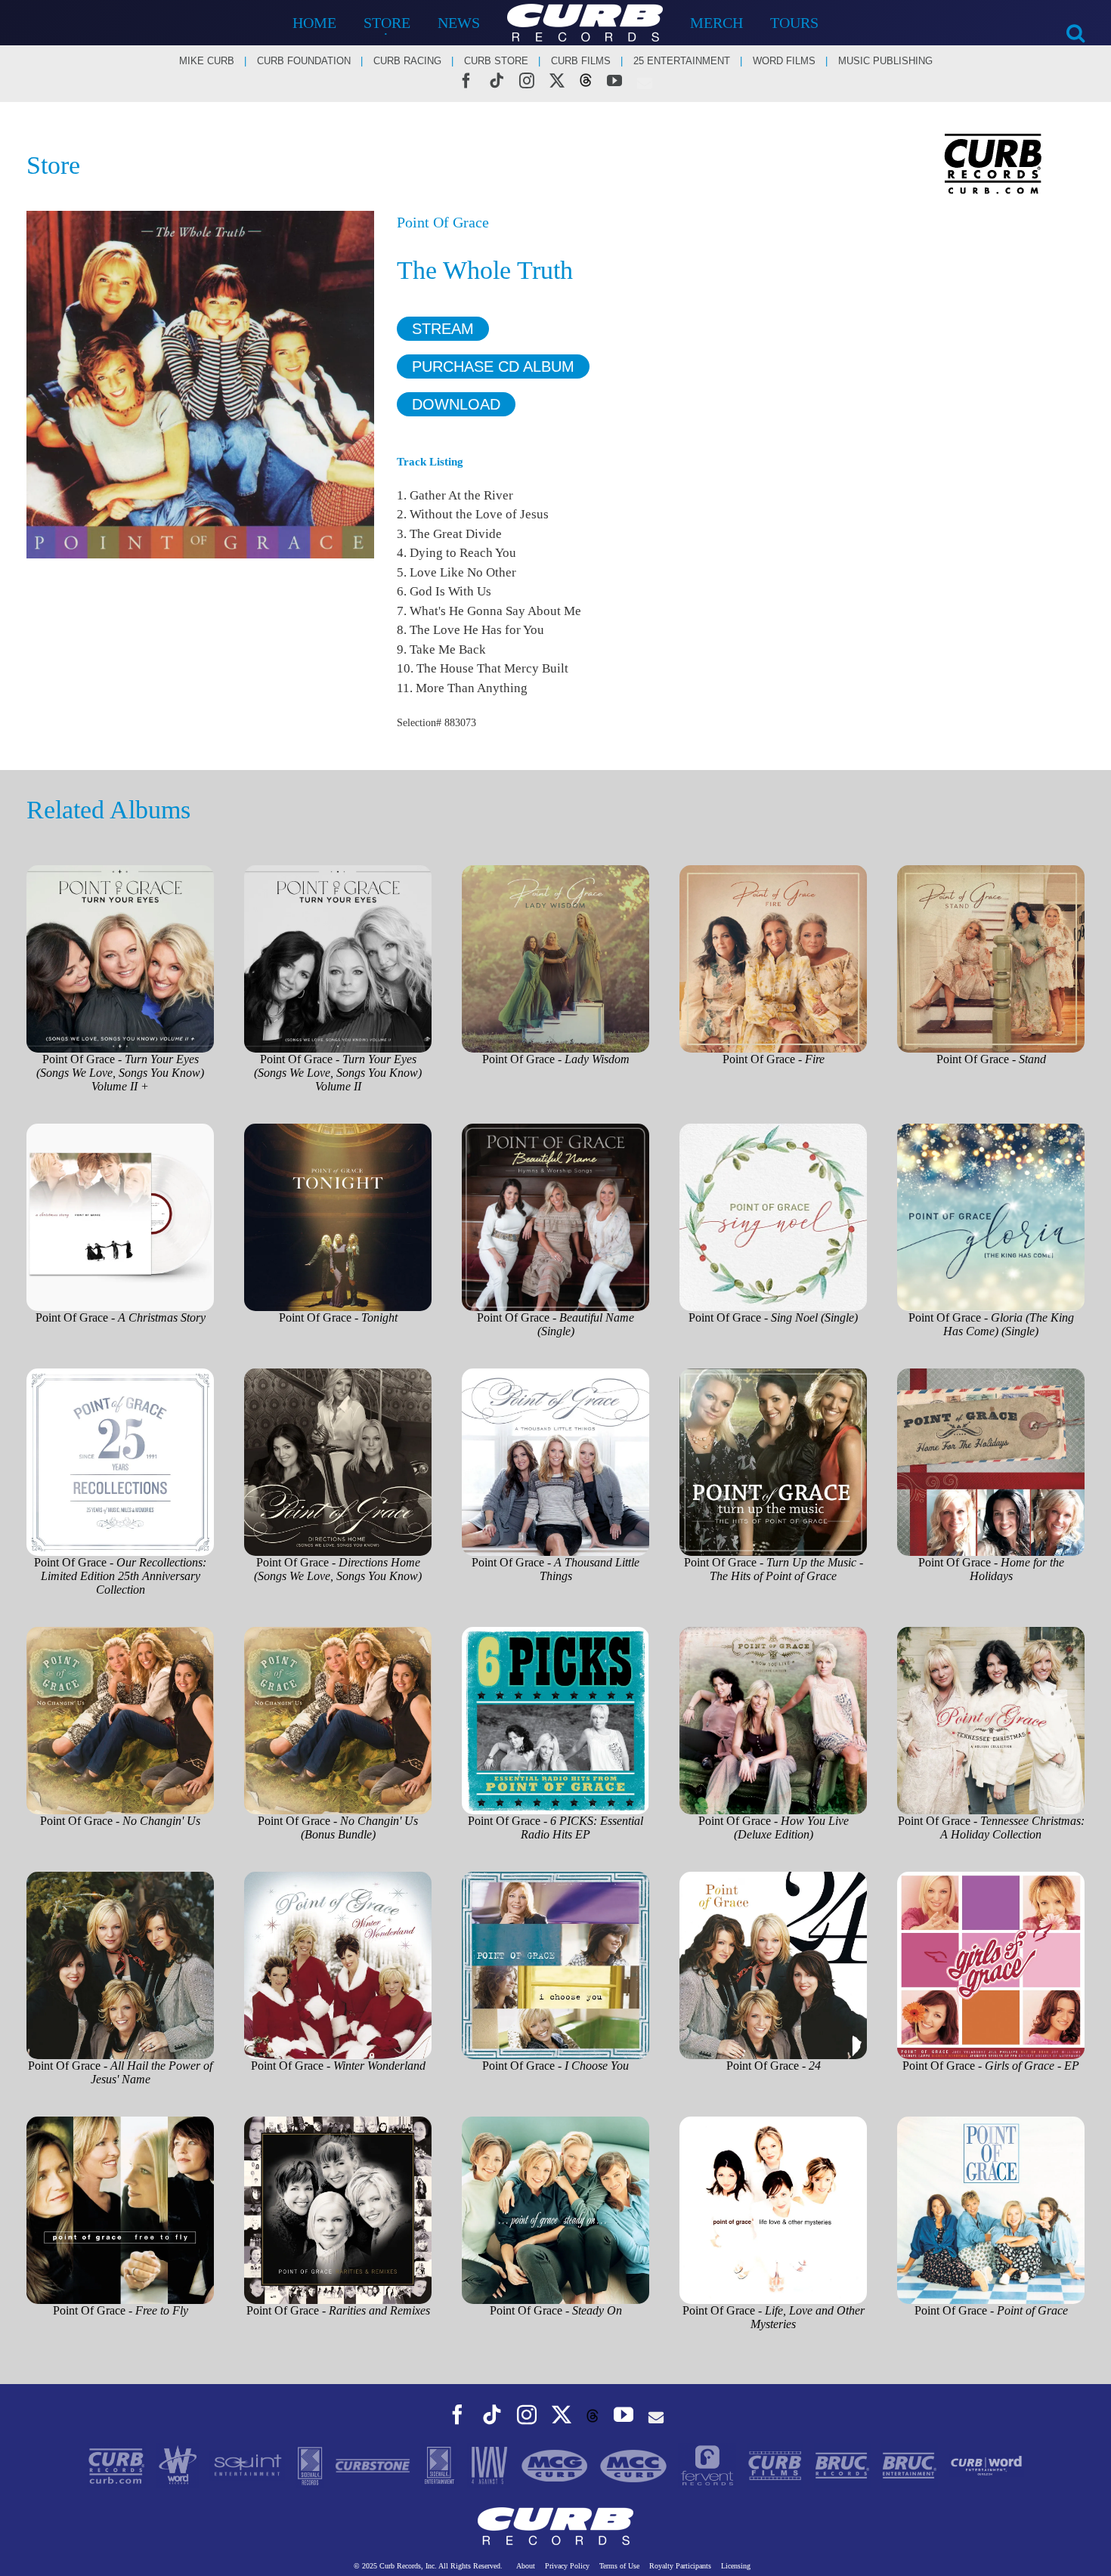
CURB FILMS (581, 61)
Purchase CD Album (493, 366)
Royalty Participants (680, 2566)
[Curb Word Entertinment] (986, 2465)
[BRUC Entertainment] (911, 2465)
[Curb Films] (777, 2465)
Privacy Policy (567, 2566)
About (526, 2566)
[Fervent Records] (709, 2465)
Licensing (736, 2566)
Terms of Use (619, 2566)
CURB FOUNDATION (304, 61)
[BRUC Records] (844, 2465)
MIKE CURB (207, 61)
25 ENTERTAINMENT (682, 61)
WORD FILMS (784, 61)
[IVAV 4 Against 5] (490, 2465)
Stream (443, 329)
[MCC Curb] (635, 2465)
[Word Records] (179, 2465)
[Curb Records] (118, 2465)
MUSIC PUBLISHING (885, 61)
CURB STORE (496, 61)
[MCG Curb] (556, 2465)
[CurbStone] (374, 2465)
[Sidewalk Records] (311, 2465)
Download (456, 404)
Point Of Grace (443, 222)
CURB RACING (407, 61)
